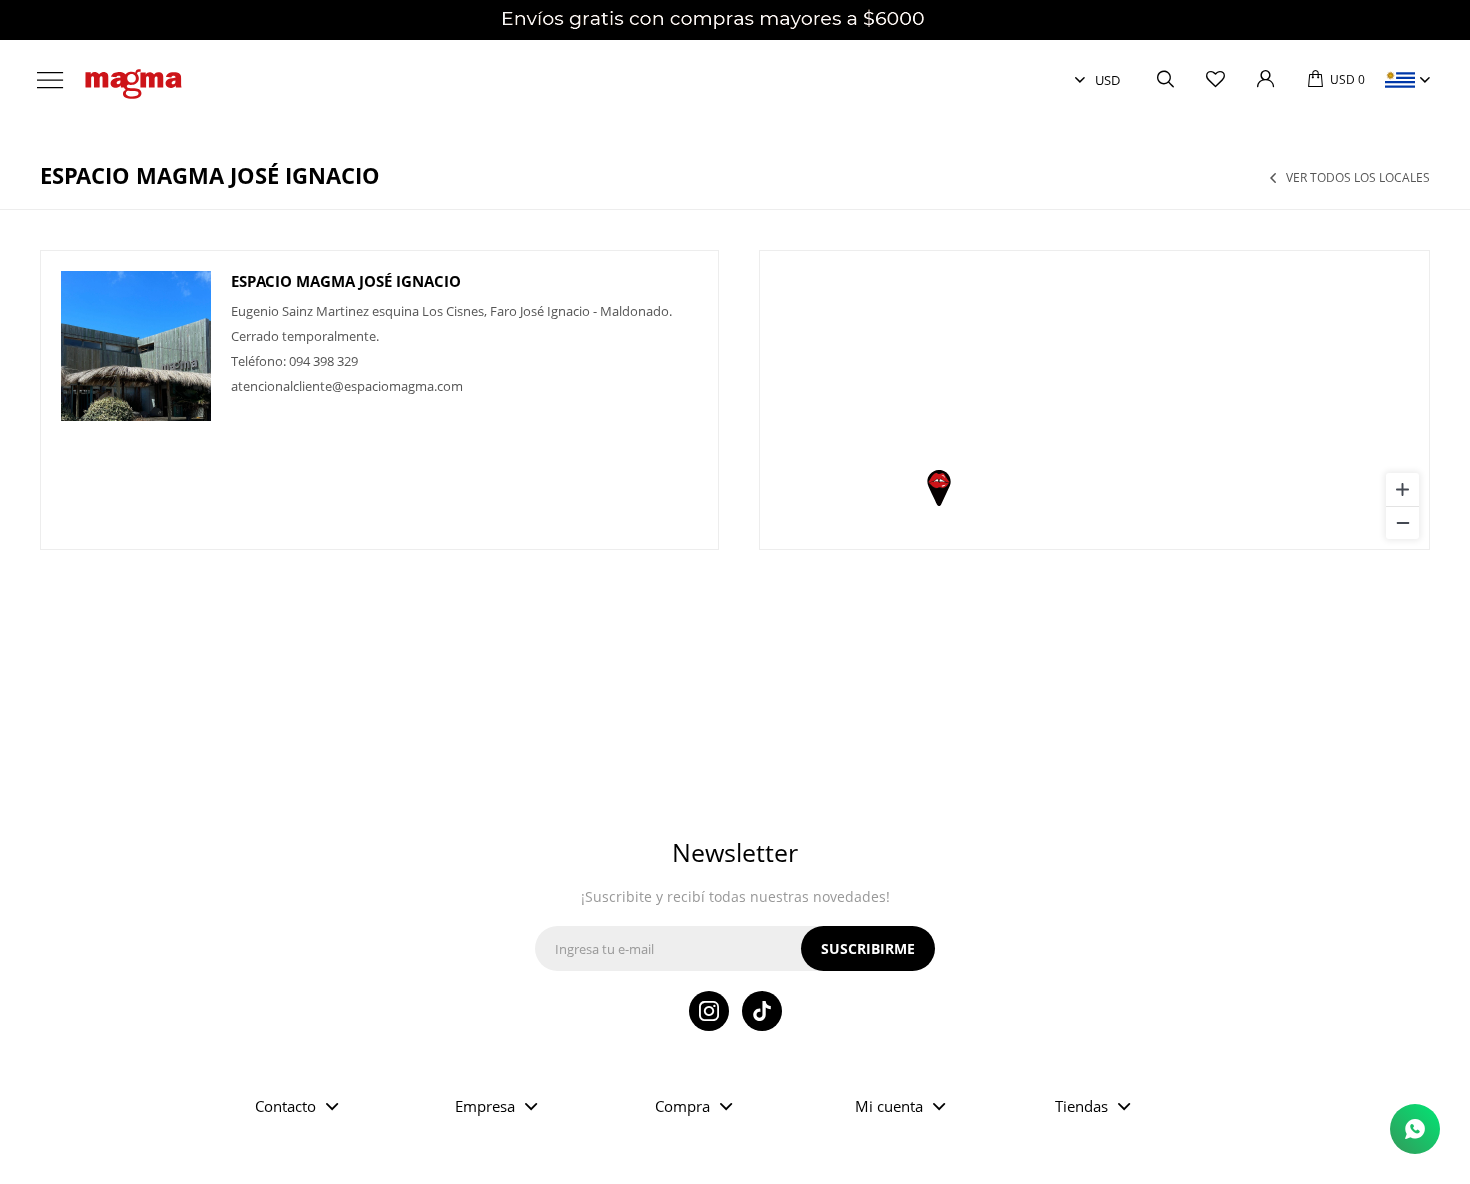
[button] (1165, 80)
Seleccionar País (1400, 80)
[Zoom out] (1402, 522)
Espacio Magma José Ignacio (346, 281)
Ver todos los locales (1358, 178)
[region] (1094, 400)
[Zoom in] (1402, 489)
